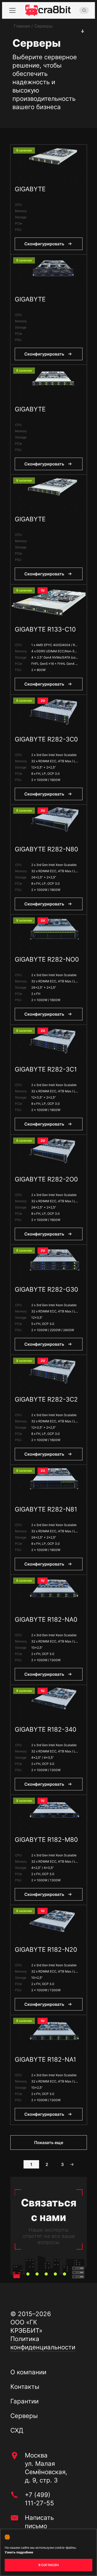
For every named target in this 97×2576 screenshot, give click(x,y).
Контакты (25, 2387)
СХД (17, 2430)
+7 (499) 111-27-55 (39, 2499)
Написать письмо (39, 2522)
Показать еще (49, 2143)
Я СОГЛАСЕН (48, 2565)
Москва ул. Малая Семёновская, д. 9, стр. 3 (46, 2468)
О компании (28, 2372)
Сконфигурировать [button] (44, 244)
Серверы (24, 2416)
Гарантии (24, 2401)
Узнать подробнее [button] (19, 2552)
